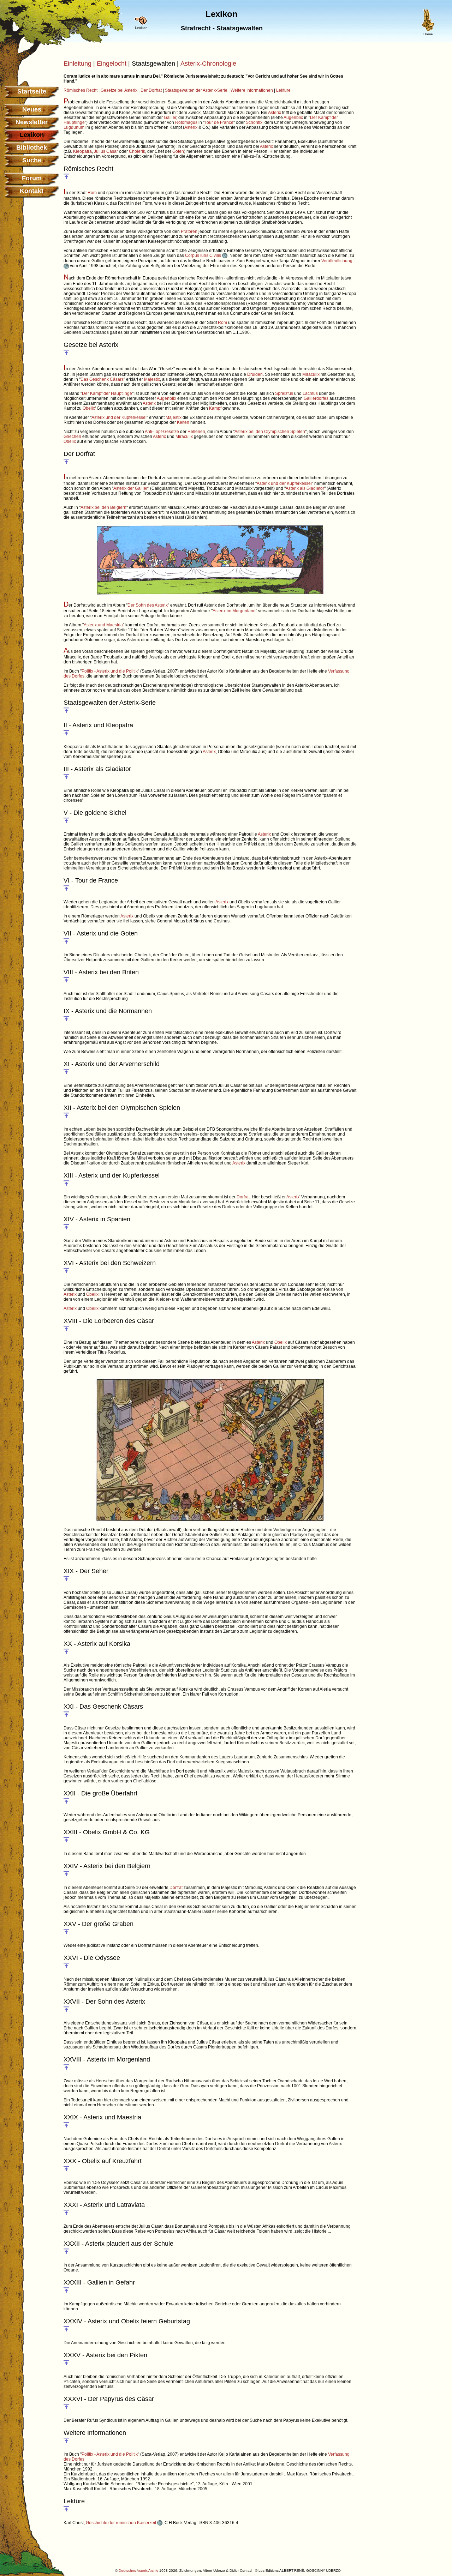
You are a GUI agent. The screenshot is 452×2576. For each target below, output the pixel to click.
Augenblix (293, 118)
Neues (32, 109)
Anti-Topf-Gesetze (162, 432)
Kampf (215, 408)
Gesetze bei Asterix (119, 90)
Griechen (72, 437)
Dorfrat (243, 1197)
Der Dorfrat (151, 90)
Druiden (255, 374)
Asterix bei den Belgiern (103, 507)
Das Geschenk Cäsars (102, 379)
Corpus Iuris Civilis (204, 255)
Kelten (183, 422)
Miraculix (311, 374)
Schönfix (254, 122)
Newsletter (32, 122)
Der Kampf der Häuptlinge (107, 393)
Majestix (152, 379)
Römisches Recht (81, 90)
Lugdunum (74, 127)
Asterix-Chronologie (208, 64)
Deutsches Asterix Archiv (138, 2571)
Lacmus (310, 393)
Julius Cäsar (106, 151)
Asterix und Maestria (103, 625)
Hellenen (196, 432)
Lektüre (283, 90)
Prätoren (189, 231)
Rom (92, 193)
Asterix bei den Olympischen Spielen (270, 432)
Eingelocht (112, 64)
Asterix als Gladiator (305, 488)
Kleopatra (82, 151)
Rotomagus (186, 122)
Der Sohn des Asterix (148, 605)
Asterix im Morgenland (234, 611)
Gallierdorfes (316, 398)
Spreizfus (284, 393)
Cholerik (137, 151)
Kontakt (32, 191)
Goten (178, 151)
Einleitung (78, 64)
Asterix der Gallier (130, 488)
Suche (32, 160)
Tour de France (219, 122)
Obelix (89, 408)
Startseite (32, 91)
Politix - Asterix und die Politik (110, 671)
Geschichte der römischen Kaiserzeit (121, 2523)
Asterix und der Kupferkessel (119, 417)
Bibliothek (32, 148)
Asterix (275, 113)
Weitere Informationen (252, 90)
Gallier (170, 118)
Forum (32, 178)
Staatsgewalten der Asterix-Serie (196, 90)
